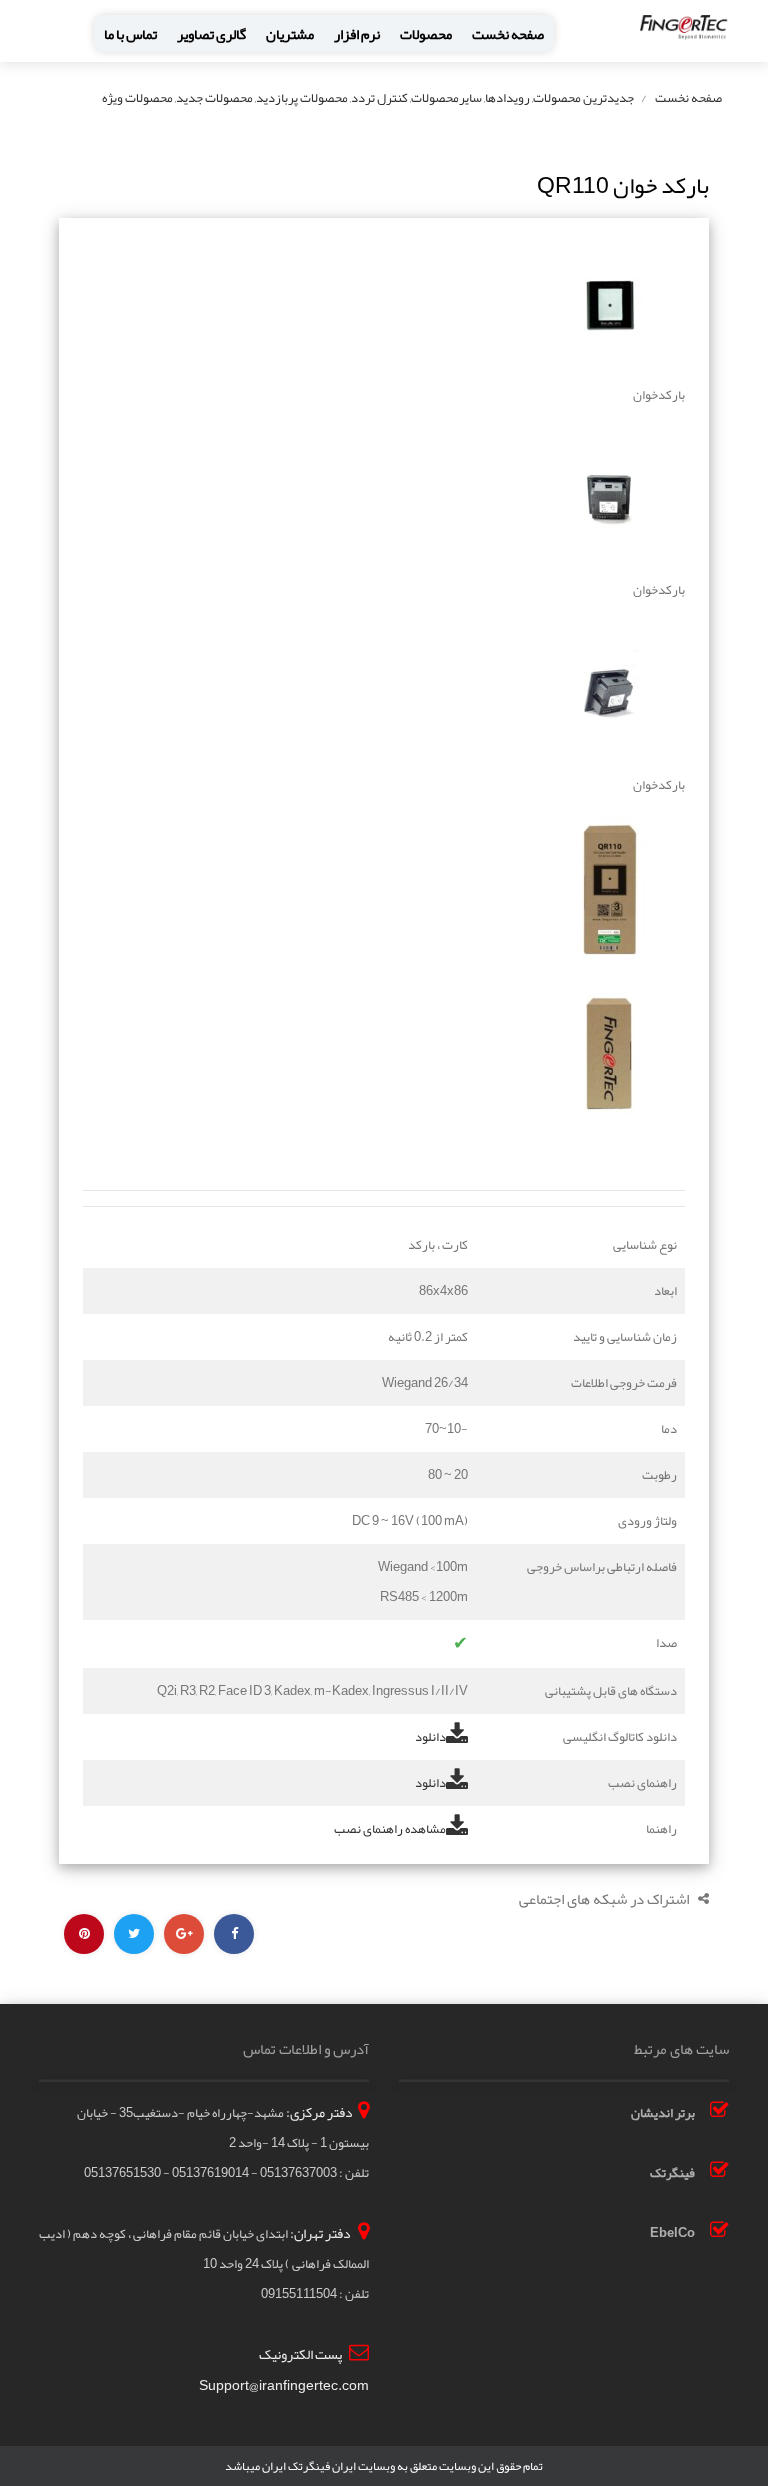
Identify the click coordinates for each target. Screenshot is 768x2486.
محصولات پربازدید (302, 98)
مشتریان (290, 34)
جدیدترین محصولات (583, 98)
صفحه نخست (508, 34)
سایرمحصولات (446, 98)
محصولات (426, 34)
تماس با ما (130, 34)
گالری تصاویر (211, 34)
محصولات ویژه (137, 98)
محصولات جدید (214, 98)
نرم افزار (357, 34)
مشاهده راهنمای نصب (390, 1829)
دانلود (430, 1737)
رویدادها (507, 98)
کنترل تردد (379, 98)
